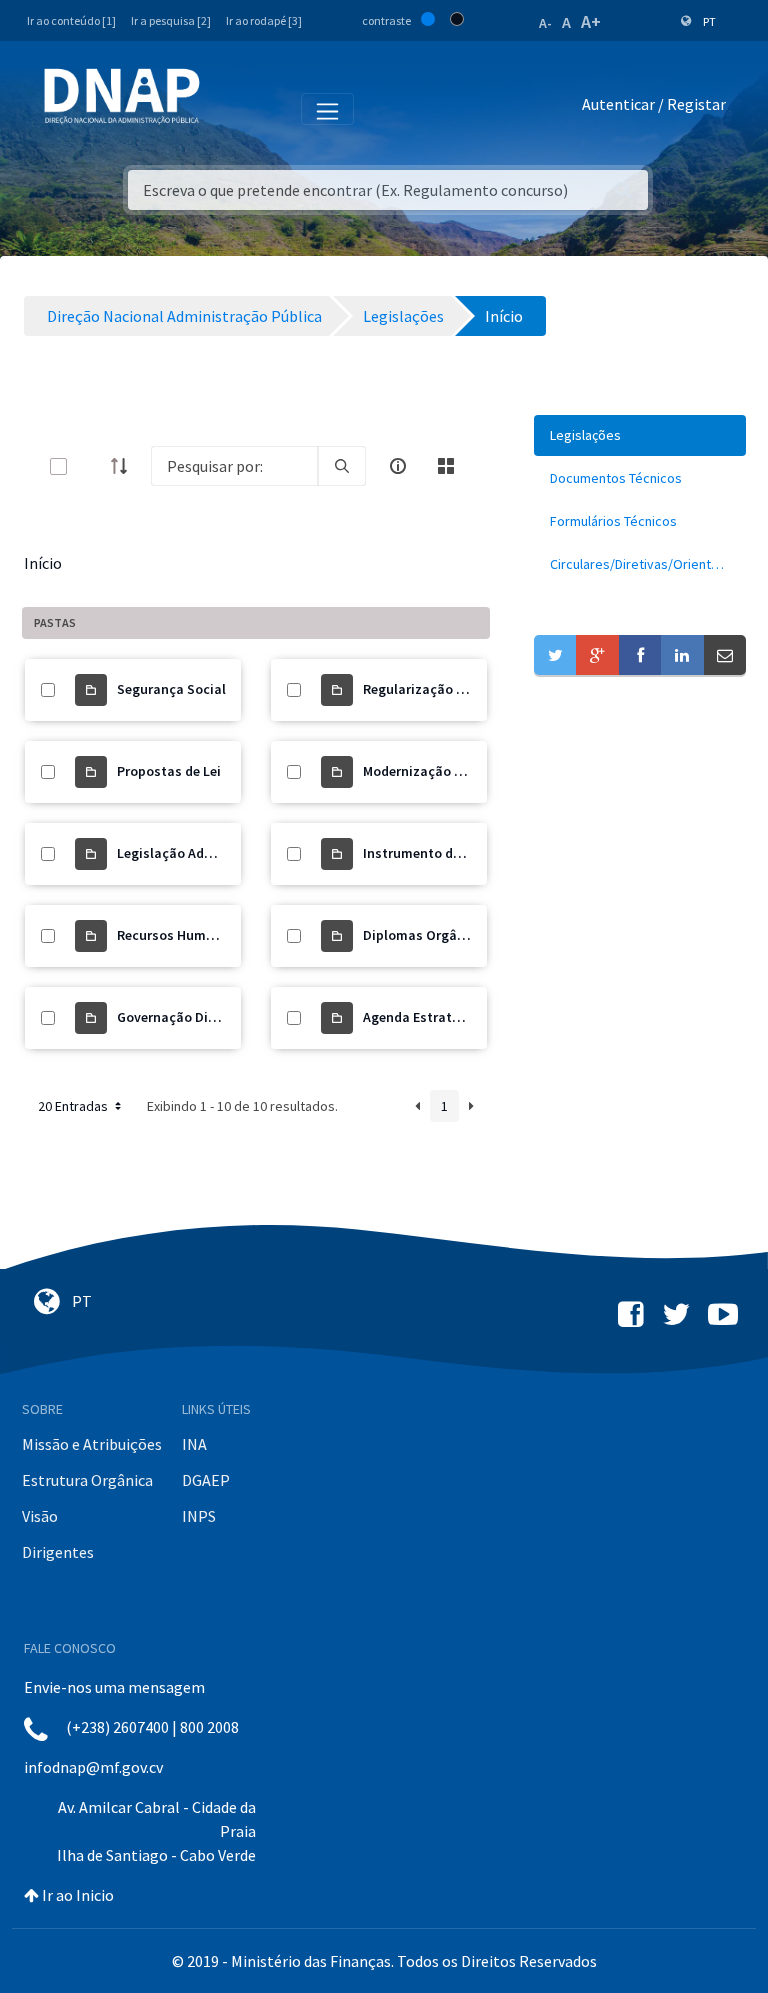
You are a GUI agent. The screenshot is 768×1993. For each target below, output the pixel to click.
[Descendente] (125, 466)
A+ (591, 21)
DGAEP (206, 1480)
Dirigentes (58, 1552)
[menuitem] (640, 435)
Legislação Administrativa (200, 853)
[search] (342, 466)
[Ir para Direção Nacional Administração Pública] (122, 95)
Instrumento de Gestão (435, 853)
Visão (40, 1516)
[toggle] (91, 466)
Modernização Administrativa (456, 771)
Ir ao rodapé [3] (264, 20)
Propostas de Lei (169, 771)
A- (545, 23)
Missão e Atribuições (92, 1444)
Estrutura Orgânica (87, 1480)
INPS (199, 1516)
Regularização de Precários (448, 689)
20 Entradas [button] (74, 1106)
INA (194, 1444)
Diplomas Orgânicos (427, 935)
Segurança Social (171, 689)
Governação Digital (177, 1017)
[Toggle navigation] (228, 108)
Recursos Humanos (177, 935)
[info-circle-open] (398, 466)
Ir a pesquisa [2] (171, 20)
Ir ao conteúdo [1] (71, 20)
